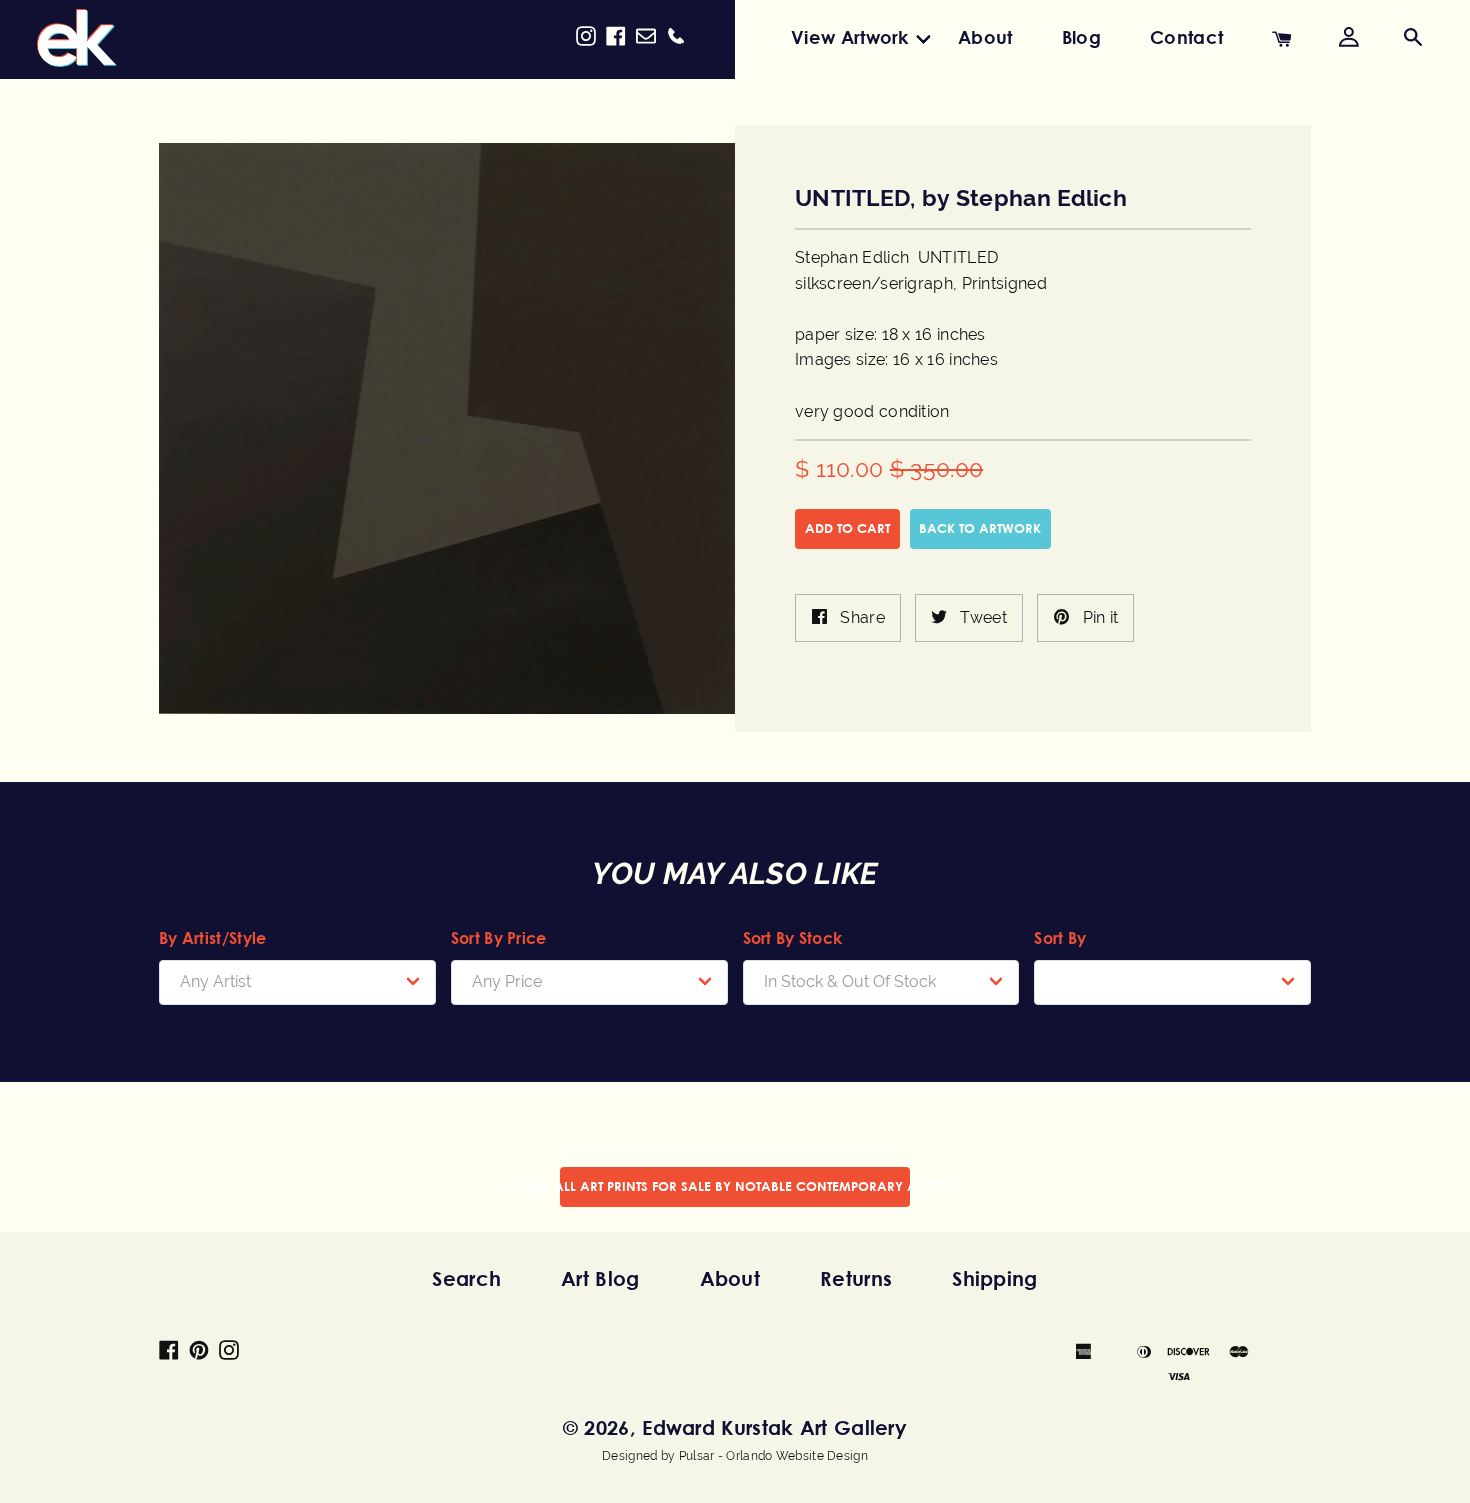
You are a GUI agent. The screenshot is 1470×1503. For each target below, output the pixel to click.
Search (466, 1278)
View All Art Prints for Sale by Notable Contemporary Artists (735, 1186)
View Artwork (850, 37)
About (985, 37)
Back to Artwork (980, 528)
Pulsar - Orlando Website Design (773, 1456)
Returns (856, 1278)
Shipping (994, 1278)
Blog (1081, 37)
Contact (1186, 37)
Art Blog (600, 1278)
